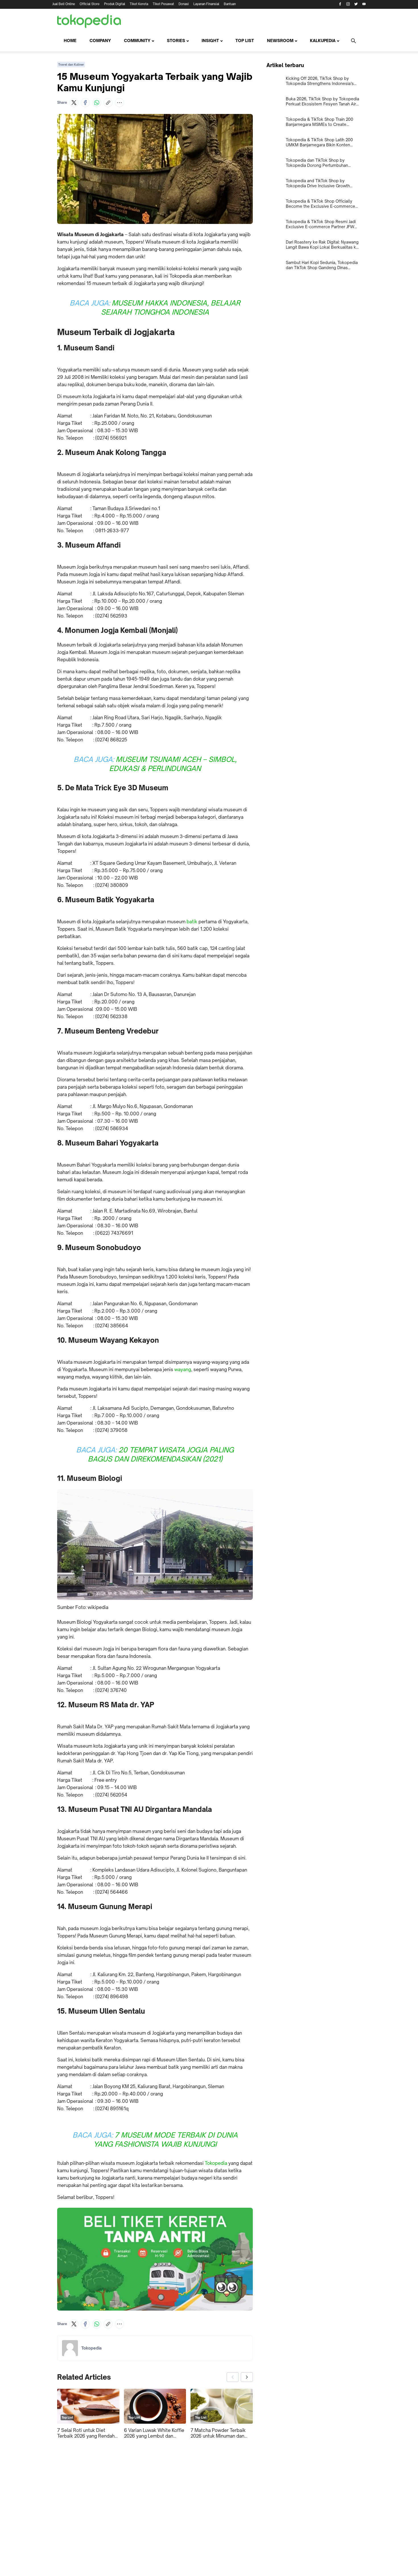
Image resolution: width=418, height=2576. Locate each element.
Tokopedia (216, 2163)
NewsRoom (280, 40)
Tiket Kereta (139, 4)
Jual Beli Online (64, 4)
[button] (74, 103)
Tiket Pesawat (163, 4)
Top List (245, 40)
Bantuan (230, 4)
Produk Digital (115, 4)
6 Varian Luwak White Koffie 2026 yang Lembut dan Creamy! (154, 2433)
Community (137, 40)
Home (70, 40)
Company (100, 40)
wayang (183, 1369)
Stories (176, 40)
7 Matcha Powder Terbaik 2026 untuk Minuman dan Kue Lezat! (218, 2433)
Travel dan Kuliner (71, 65)
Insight (210, 40)
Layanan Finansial (206, 4)
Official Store (90, 4)
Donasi (184, 4)
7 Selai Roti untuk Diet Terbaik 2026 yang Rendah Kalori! (86, 2433)
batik (192, 922)
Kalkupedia (323, 40)
